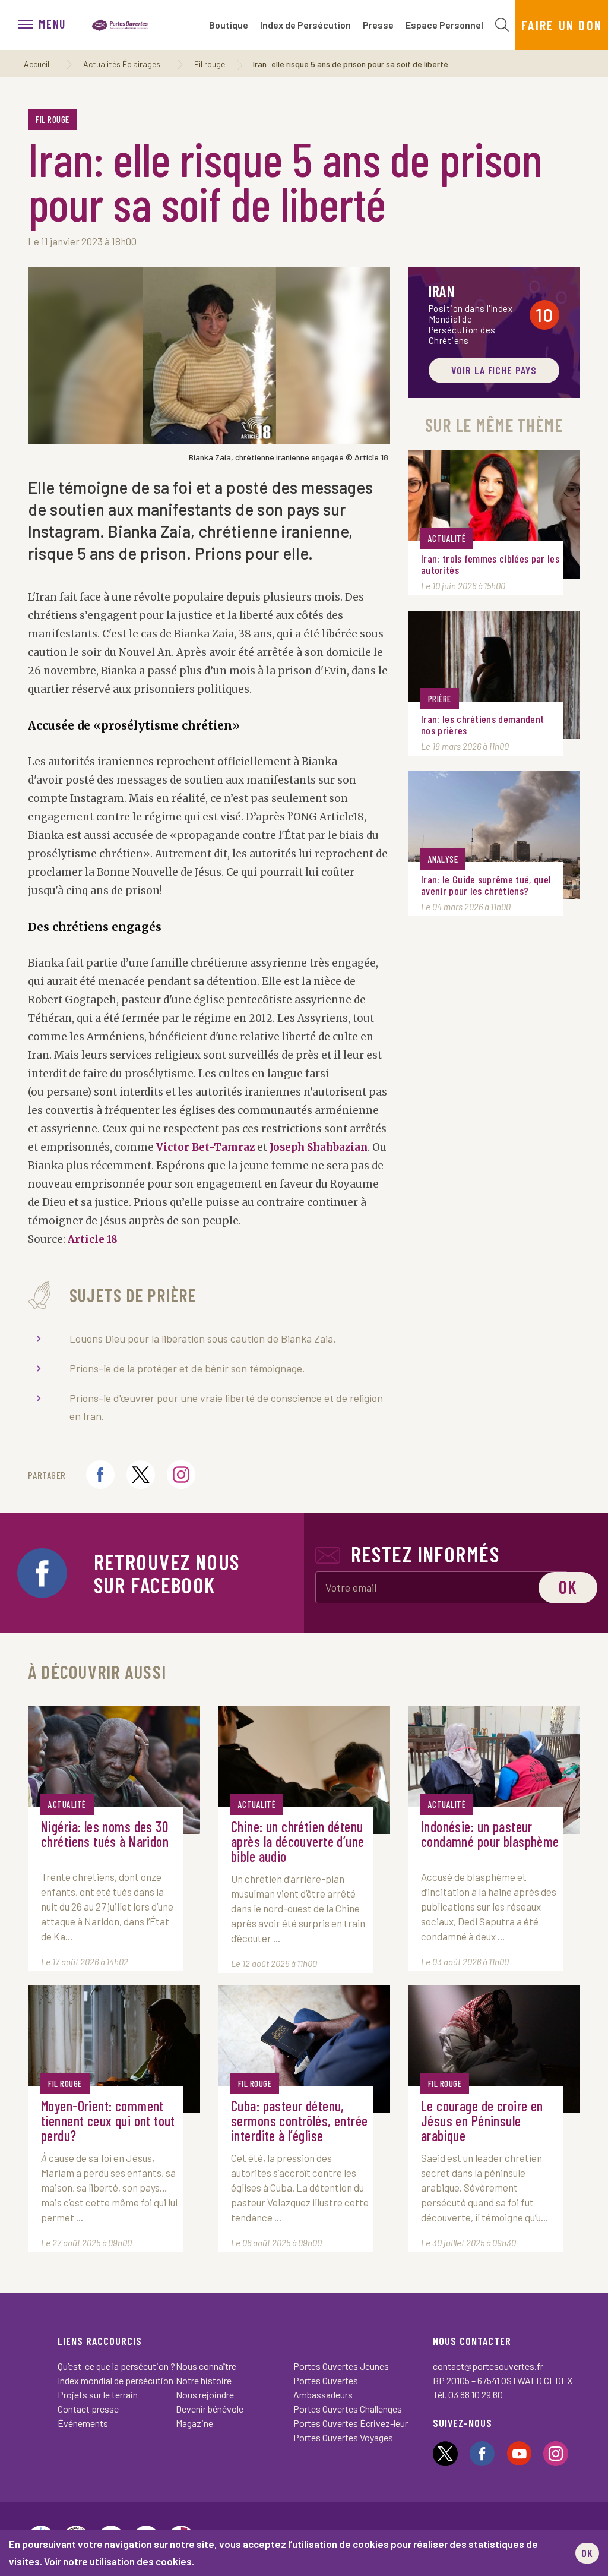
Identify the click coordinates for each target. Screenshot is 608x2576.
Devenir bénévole (210, 2409)
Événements (83, 2423)
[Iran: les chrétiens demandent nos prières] (494, 675)
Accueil (37, 64)
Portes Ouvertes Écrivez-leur (351, 2423)
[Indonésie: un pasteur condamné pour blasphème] (494, 1770)
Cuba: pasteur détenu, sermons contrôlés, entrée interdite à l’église (300, 2121)
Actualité (447, 538)
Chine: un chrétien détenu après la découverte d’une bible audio (298, 1841)
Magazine (194, 2423)
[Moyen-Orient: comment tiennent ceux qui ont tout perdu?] (114, 2049)
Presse (378, 25)
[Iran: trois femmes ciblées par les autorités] (494, 514)
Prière (440, 699)
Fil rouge (210, 64)
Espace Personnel (444, 25)
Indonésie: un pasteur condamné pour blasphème (490, 1835)
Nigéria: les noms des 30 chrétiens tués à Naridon (105, 1835)
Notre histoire (204, 2380)
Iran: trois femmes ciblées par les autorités (490, 564)
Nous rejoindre (205, 2395)
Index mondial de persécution (115, 2380)
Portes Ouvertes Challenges (348, 2409)
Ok (568, 1587)
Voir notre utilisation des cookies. (119, 2561)
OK (587, 2553)
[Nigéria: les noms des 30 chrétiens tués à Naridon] (114, 1770)
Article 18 (93, 1239)
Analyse (443, 859)
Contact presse (88, 2409)
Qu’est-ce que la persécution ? (116, 2366)
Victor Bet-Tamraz (205, 1147)
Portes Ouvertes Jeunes (341, 2366)
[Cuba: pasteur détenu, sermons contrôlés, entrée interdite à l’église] (304, 2049)
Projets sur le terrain (98, 2395)
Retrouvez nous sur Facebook (167, 1573)
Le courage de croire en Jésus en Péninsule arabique (482, 2121)
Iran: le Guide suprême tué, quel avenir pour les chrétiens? (486, 885)
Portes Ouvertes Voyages (343, 2437)
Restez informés (425, 1554)
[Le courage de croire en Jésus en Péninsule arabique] (494, 2049)
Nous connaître (206, 2366)
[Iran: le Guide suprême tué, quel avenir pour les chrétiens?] (494, 835)
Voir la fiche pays (494, 370)
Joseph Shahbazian (319, 1147)
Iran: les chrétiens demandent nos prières (482, 725)
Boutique (229, 25)
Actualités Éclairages (122, 64)
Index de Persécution (305, 25)
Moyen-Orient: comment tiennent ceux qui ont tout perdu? (108, 2121)
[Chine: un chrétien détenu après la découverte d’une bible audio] (304, 1770)
